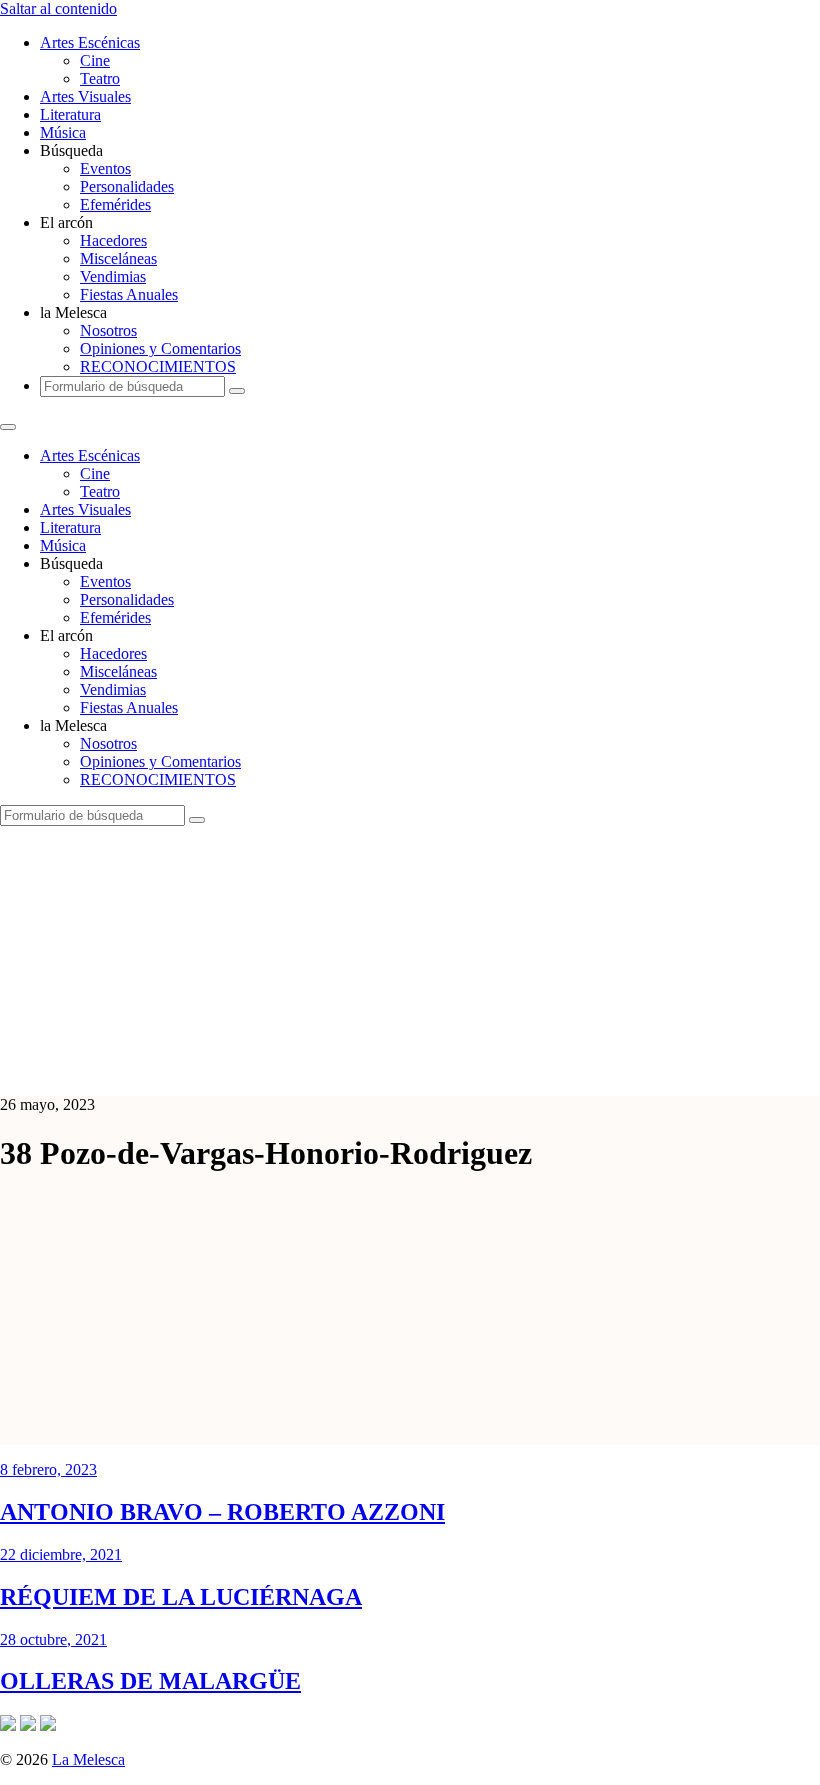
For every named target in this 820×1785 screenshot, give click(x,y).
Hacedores (113, 240)
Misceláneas (118, 258)
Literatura (70, 114)
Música (63, 132)
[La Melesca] (397, 1070)
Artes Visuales (85, 96)
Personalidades (127, 186)
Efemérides (115, 204)
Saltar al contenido (58, 8)
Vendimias (113, 276)
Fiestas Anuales (129, 294)
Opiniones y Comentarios (160, 348)
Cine (95, 60)
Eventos (105, 168)
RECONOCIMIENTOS (158, 366)
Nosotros (108, 330)
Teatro (100, 78)
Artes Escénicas (90, 42)
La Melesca (88, 1759)
